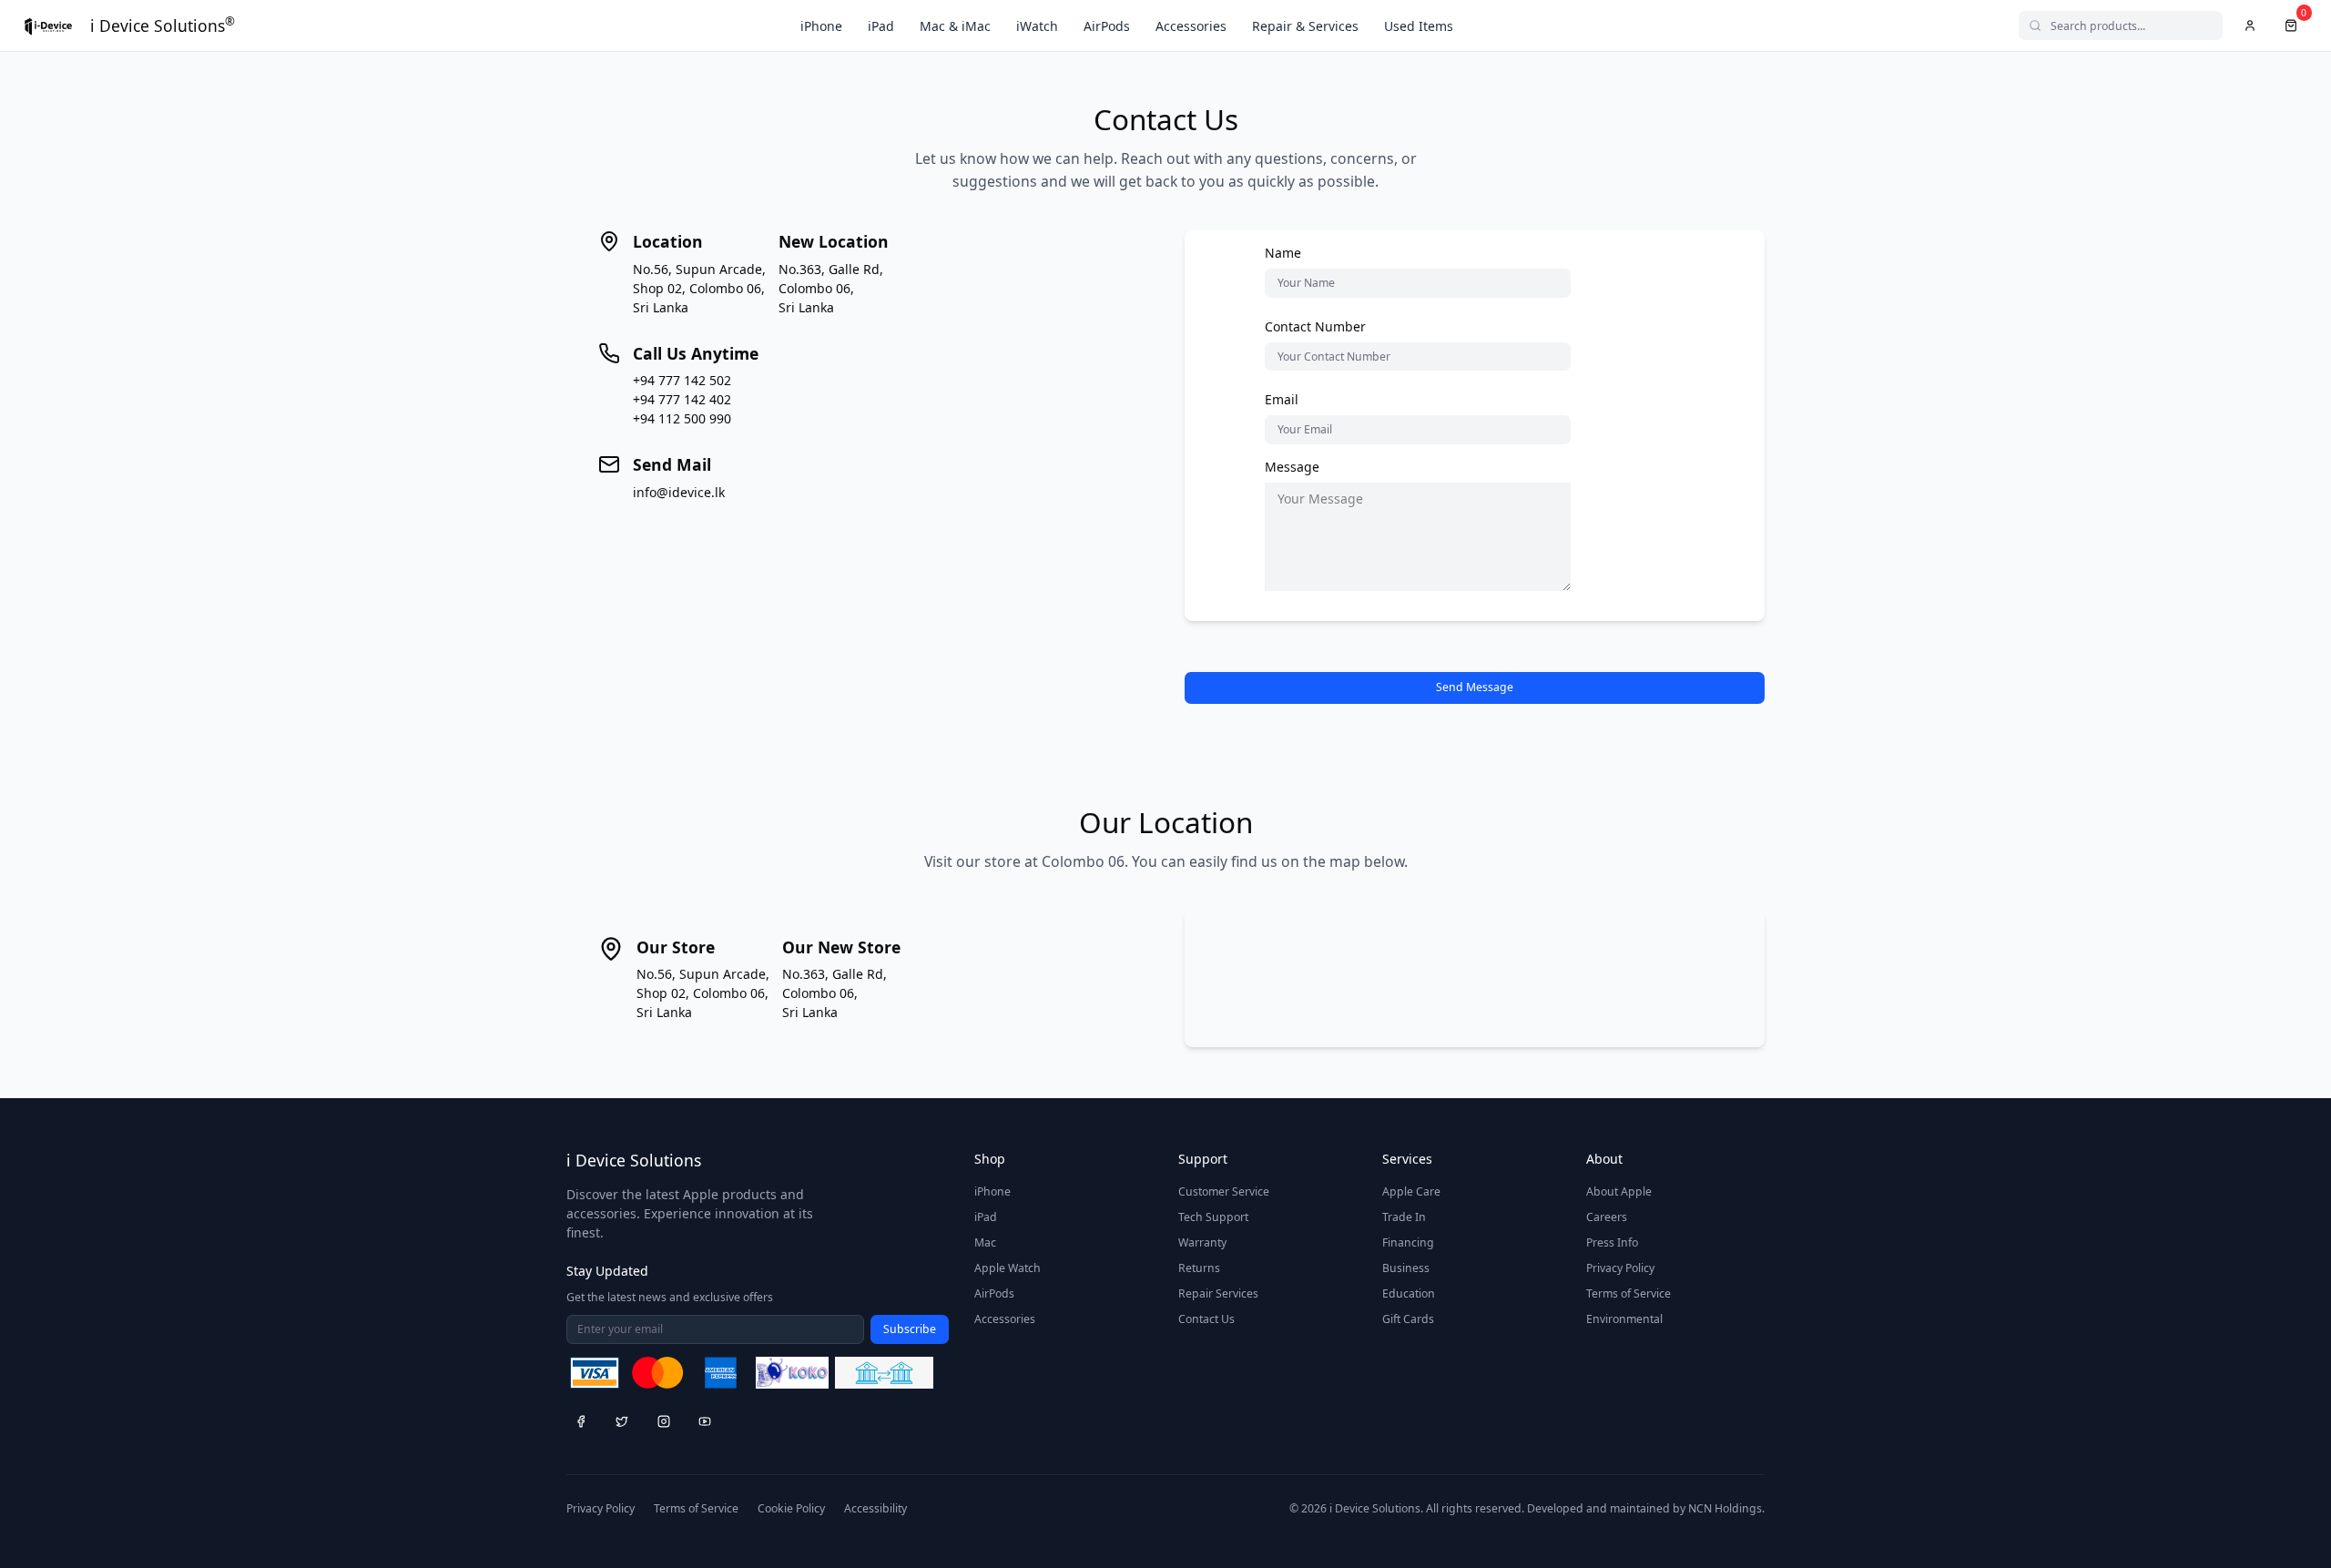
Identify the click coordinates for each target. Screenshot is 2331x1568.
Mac (985, 1242)
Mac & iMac (955, 26)
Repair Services (1218, 1293)
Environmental (1624, 1319)
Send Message (1475, 687)
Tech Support (1213, 1217)
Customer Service (1224, 1191)
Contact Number (1315, 326)
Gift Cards (1408, 1319)
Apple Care (1411, 1191)
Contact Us (1206, 1319)
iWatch (1037, 26)
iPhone (821, 26)
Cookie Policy (791, 1508)
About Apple (1619, 1191)
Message (1292, 467)
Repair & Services (1305, 26)
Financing (1408, 1242)
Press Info (1612, 1242)
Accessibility (875, 1508)
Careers (1607, 1217)
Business (1406, 1268)
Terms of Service (1629, 1293)
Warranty (1202, 1242)
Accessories (1191, 26)
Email (1282, 399)
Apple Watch (1008, 1268)
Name (1283, 253)
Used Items (1419, 26)
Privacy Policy (1620, 1268)
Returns (1199, 1268)
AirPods (1107, 26)
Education (1409, 1293)
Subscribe (910, 1329)
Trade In (1404, 1217)
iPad (881, 26)
